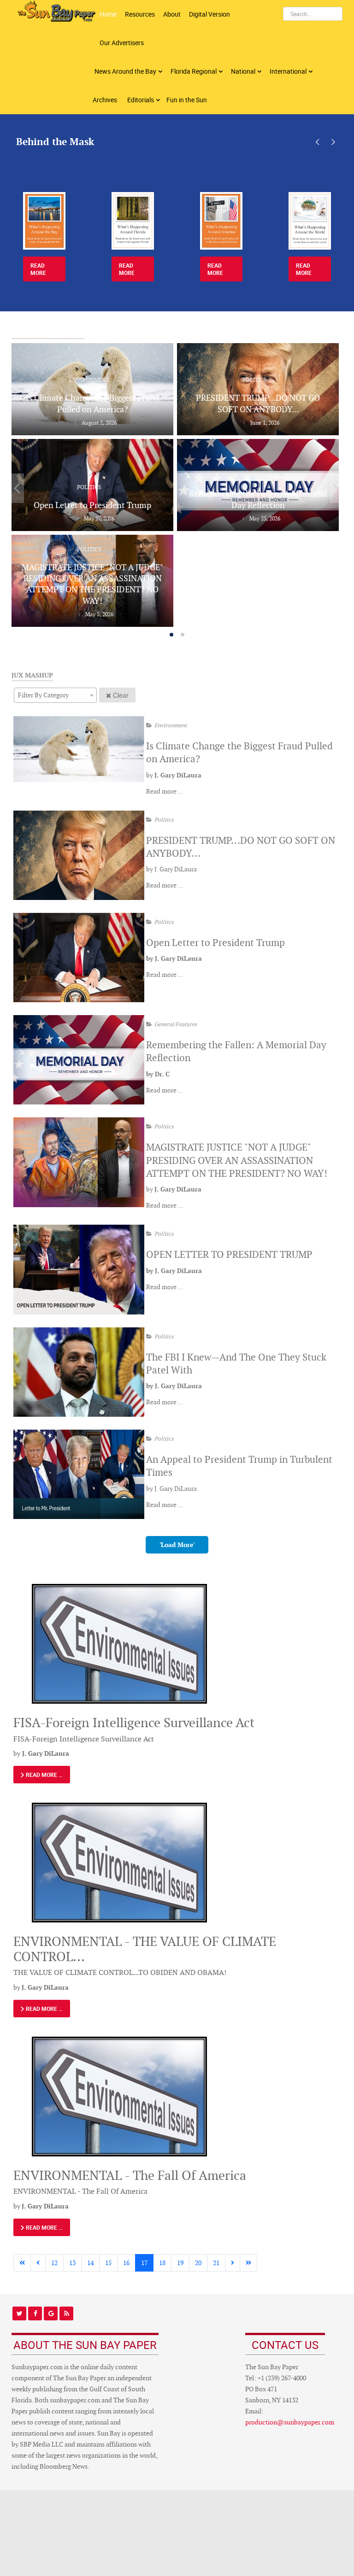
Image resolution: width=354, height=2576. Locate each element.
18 (162, 2263)
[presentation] (317, 142)
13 (72, 2263)
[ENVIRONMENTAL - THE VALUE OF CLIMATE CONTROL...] (119, 1862)
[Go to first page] (22, 2263)
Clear (121, 695)
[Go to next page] (233, 2263)
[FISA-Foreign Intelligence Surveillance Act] (119, 1643)
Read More (38, 269)
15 (108, 2263)
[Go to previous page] (38, 2263)
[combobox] (55, 695)
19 (180, 2263)
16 (126, 2263)
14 (90, 2263)
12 (54, 2263)
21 (216, 2263)
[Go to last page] (248, 2263)
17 (144, 2263)
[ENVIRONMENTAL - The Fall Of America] (119, 2096)
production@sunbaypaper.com (290, 2422)
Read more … (165, 791)
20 (198, 2263)
